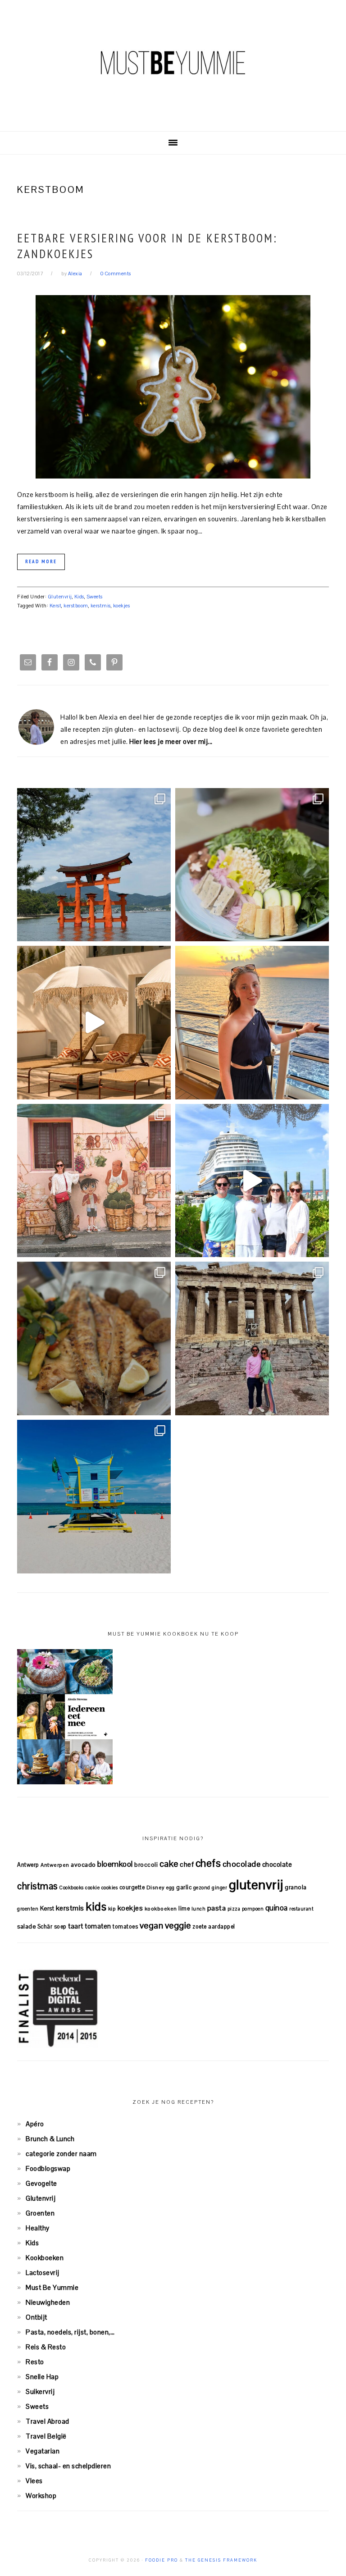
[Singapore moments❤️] (94, 1181)
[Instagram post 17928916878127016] (94, 865)
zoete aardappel (214, 1926)
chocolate (277, 1864)
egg (171, 1888)
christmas (37, 1886)
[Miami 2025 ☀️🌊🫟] (94, 1497)
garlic (184, 1887)
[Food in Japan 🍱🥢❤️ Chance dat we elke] (252, 865)
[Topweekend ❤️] (252, 1338)
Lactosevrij (43, 2273)
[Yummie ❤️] (94, 1338)
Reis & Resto (46, 2347)
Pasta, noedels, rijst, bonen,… (70, 2332)
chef (187, 1864)
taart (76, 1926)
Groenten (40, 2213)
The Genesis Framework (221, 2560)
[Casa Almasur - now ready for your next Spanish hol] (94, 1023)
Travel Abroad (48, 2421)
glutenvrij (256, 1885)
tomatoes (125, 1926)
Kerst (56, 606)
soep (60, 1926)
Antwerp (28, 1865)
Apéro (35, 2124)
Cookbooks (71, 1888)
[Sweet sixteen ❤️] (252, 1023)
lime (184, 1908)
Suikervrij (40, 2391)
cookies (110, 1888)
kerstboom (76, 606)
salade (26, 1926)
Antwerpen (55, 1865)
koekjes (122, 606)
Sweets (95, 597)
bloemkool (115, 1864)
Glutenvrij (60, 597)
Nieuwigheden (48, 2302)
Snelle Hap (42, 2377)
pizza (234, 1909)
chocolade (242, 1864)
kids (96, 1906)
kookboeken (161, 1908)
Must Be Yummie (173, 63)
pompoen (253, 1909)
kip (112, 1908)
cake (169, 1864)
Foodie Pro (162, 2560)
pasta (217, 1908)
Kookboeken (45, 2258)
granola (296, 1887)
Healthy (38, 2228)
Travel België (46, 2436)
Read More (41, 561)
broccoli (146, 1865)
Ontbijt (36, 2317)
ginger (219, 1888)
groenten (28, 1909)
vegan (152, 1925)
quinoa (277, 1908)
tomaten (98, 1926)
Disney (156, 1887)
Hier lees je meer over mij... (171, 741)
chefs (208, 1863)
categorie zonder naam (61, 2154)
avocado (83, 1865)
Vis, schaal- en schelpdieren (68, 2466)
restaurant (301, 1909)
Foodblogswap (48, 2168)
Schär (45, 1926)
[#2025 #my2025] (252, 1181)
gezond (202, 1888)
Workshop (41, 2496)
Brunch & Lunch (50, 2139)
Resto (35, 2362)
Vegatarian (43, 2451)
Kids (79, 597)
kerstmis (101, 606)
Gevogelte (41, 2183)
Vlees (34, 2481)
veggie (178, 1925)
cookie (92, 1888)
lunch (199, 1909)
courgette (132, 1887)
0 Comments (116, 274)
